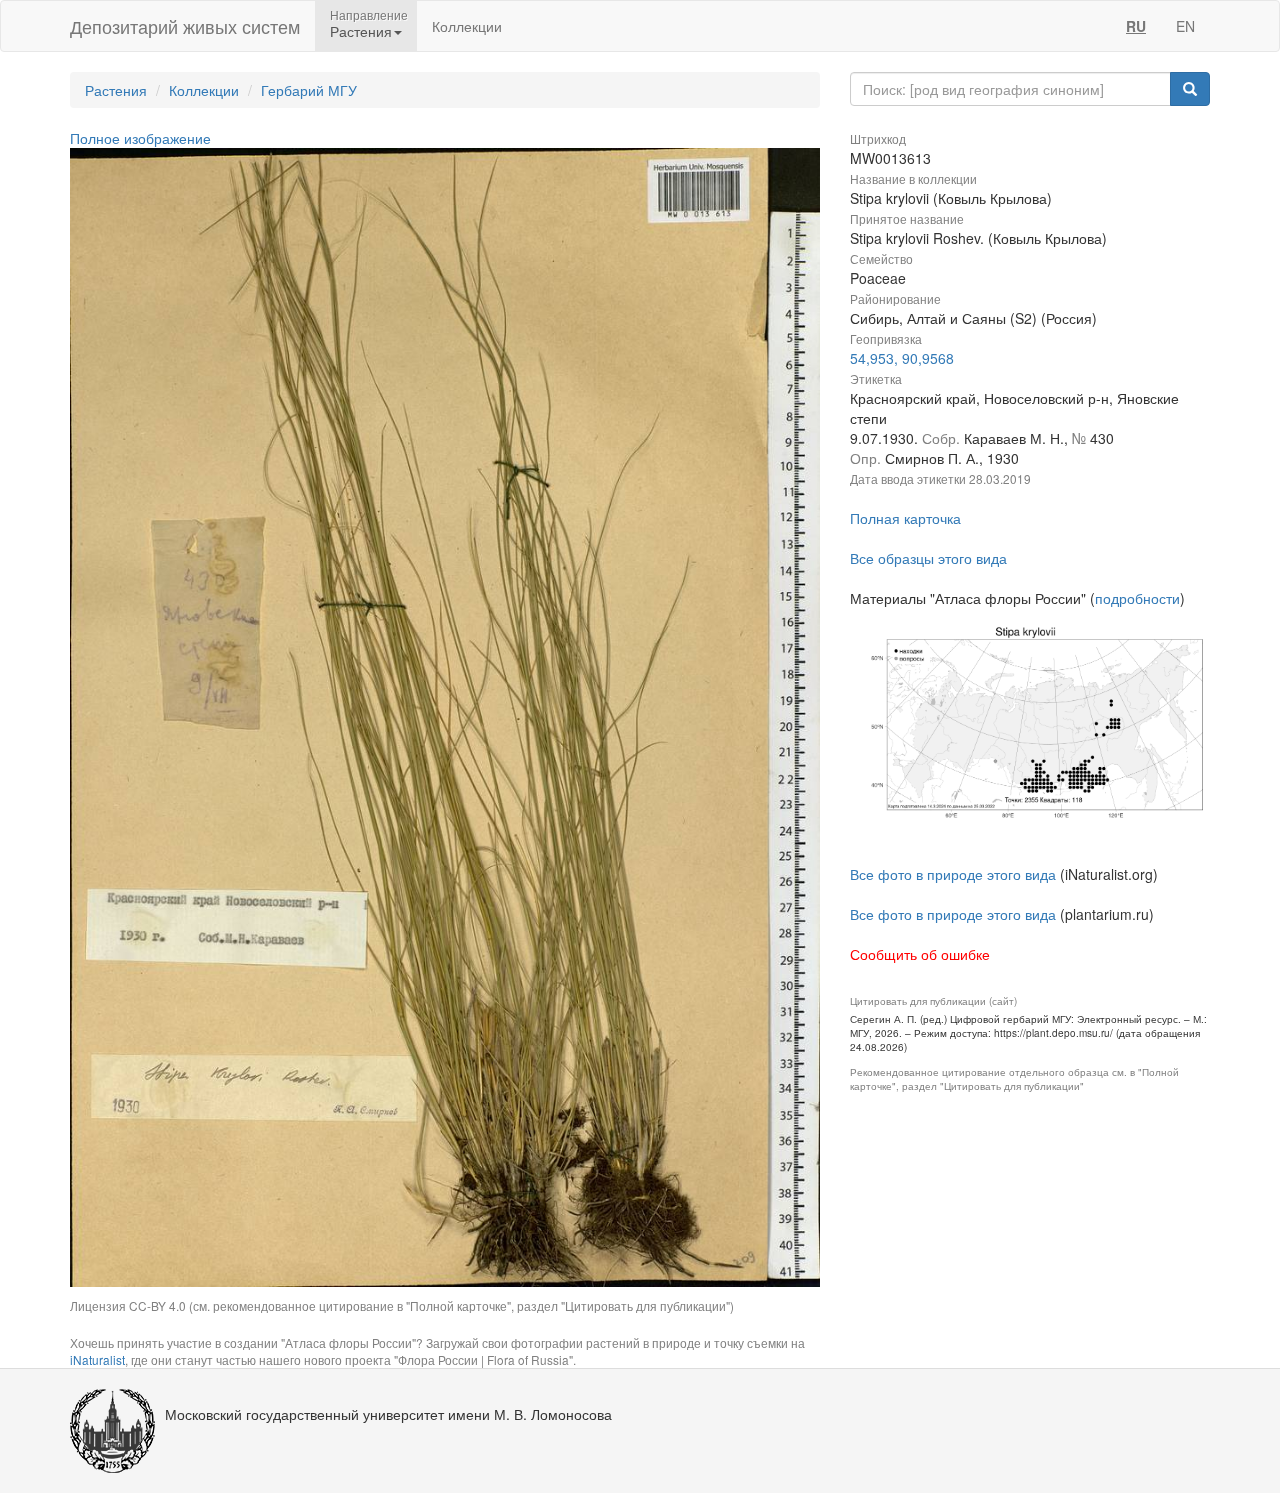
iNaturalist (97, 1359)
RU (1136, 26)
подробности (1137, 598)
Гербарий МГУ (309, 90)
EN (1185, 26)
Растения (116, 90)
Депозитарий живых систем (185, 26)
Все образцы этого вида (928, 558)
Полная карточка (905, 518)
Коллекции (467, 26)
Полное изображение (140, 138)
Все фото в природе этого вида (953, 874)
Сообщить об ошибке (920, 954)
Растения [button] (361, 31)
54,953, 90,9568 (902, 358)
